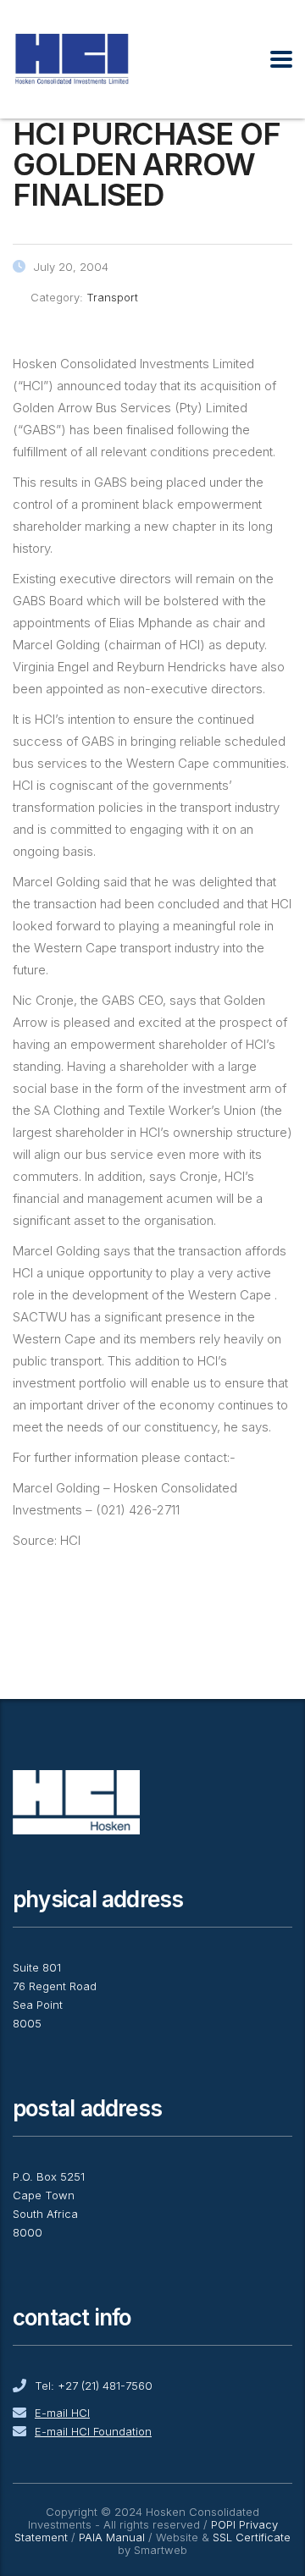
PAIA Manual (112, 2537)
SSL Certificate (252, 2537)
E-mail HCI (62, 2413)
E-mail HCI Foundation (93, 2431)
